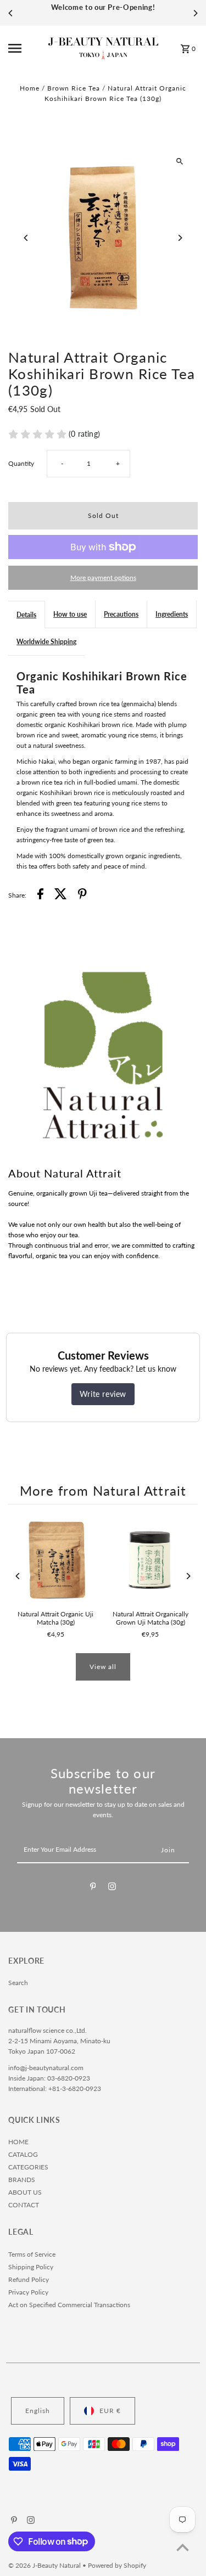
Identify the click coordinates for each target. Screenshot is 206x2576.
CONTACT (24, 2205)
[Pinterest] (93, 1888)
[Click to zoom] (180, 161)
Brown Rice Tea (74, 88)
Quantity (21, 463)
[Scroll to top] (183, 2547)
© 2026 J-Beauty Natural (45, 2565)
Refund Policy (29, 2279)
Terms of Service (32, 2254)
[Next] (195, 13)
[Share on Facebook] (40, 895)
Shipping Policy (31, 2267)
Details (26, 615)
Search (18, 1983)
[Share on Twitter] (61, 895)
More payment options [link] (103, 577)
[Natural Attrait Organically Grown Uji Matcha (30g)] (151, 1560)
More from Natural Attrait (103, 1491)
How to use (70, 614)
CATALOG (23, 2154)
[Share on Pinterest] (82, 895)
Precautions (121, 614)
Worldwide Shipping (46, 642)
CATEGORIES (28, 2167)
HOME (18, 2142)
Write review (103, 1394)
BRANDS (22, 2180)
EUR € (110, 2411)
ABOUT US (25, 2192)
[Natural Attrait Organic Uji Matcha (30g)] (55, 1560)
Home (30, 88)
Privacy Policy (28, 2292)
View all (103, 1667)
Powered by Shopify (117, 2565)
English (38, 2411)
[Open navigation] (25, 48)
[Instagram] (112, 1888)
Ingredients (172, 614)
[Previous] (11, 13)
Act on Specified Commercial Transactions (69, 2305)
